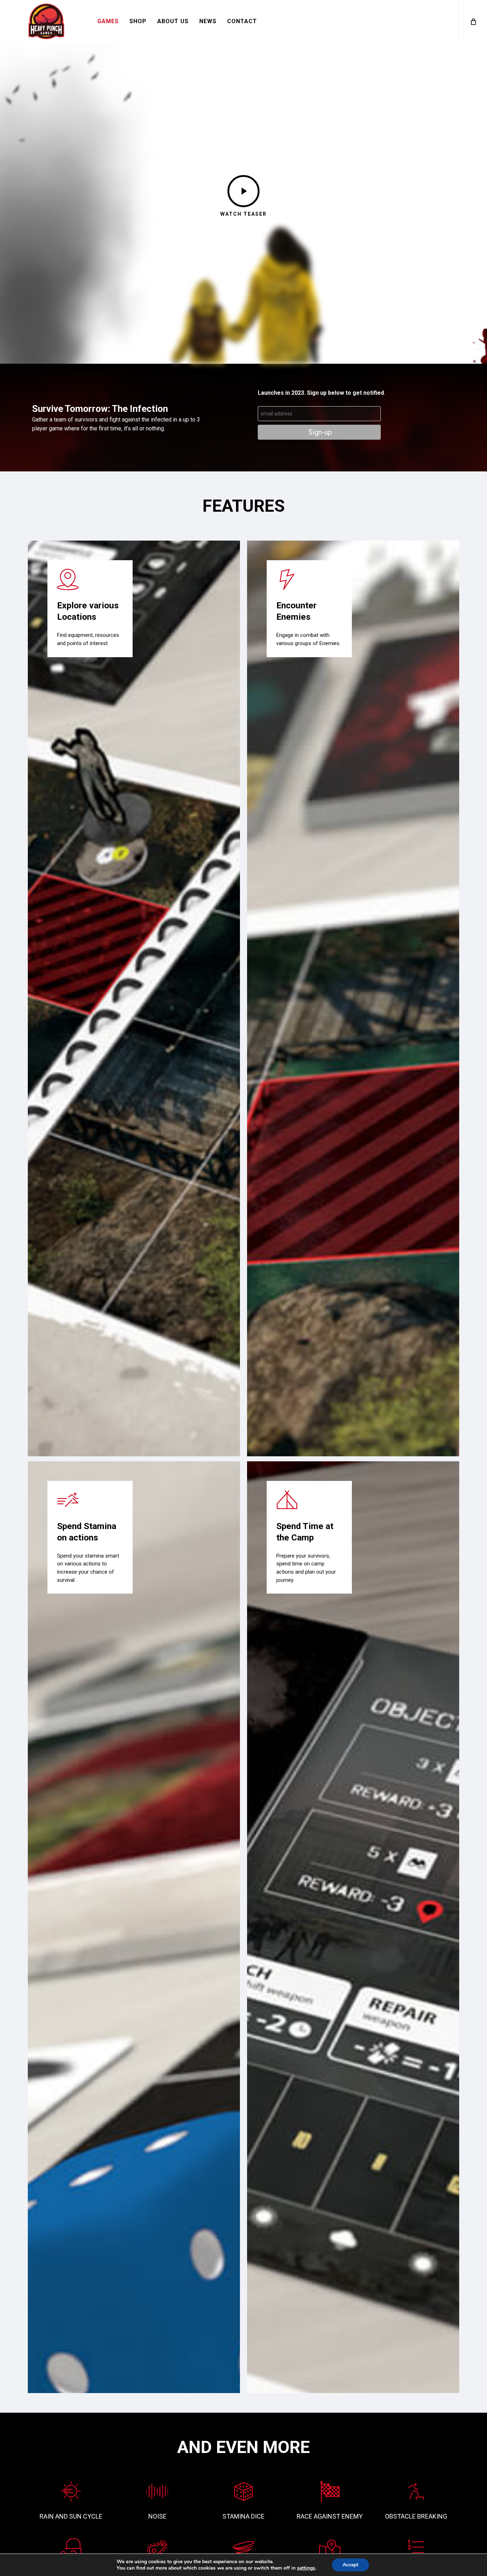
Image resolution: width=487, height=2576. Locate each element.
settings (306, 2568)
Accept (350, 2565)
